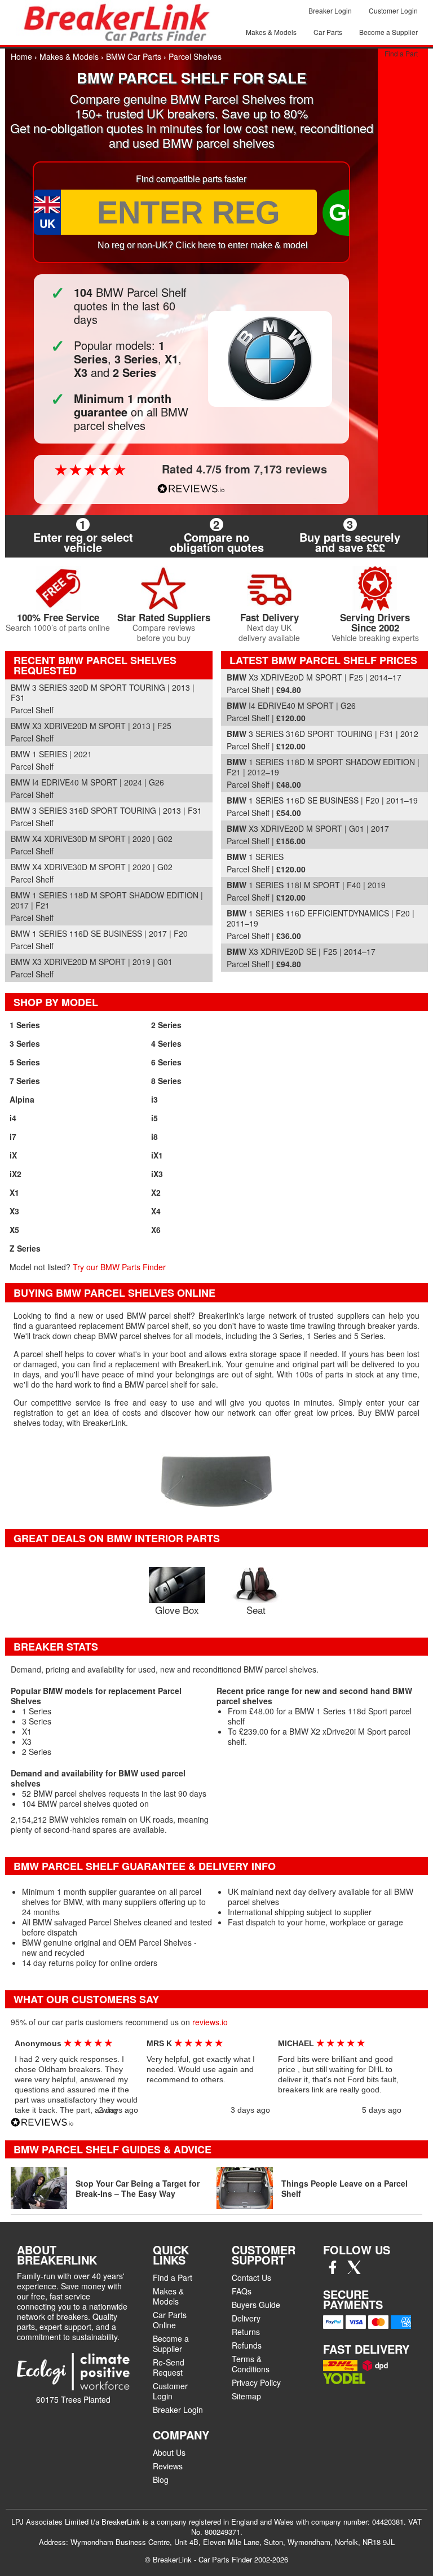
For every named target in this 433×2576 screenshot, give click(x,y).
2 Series (166, 1025)
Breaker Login (330, 10)
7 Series (25, 1081)
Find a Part (401, 53)
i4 (13, 1118)
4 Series (166, 1043)
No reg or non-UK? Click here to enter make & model (203, 245)
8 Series (166, 1081)
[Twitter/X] (354, 2271)
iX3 (157, 1174)
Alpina (22, 1099)
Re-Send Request (169, 2367)
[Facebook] (333, 2271)
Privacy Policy (256, 2382)
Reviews (168, 2466)
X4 (156, 1211)
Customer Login (393, 10)
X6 (156, 1230)
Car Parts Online (170, 2320)
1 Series (25, 1025)
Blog (161, 2480)
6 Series (166, 1062)
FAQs (242, 2291)
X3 (14, 1211)
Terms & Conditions (251, 2364)
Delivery (246, 2318)
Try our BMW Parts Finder (119, 1267)
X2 (156, 1192)
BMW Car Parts (134, 56)
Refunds (247, 2345)
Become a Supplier (388, 32)
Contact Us (251, 2277)
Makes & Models (271, 32)
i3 (154, 1099)
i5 (154, 1118)
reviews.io (210, 2022)
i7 (13, 1136)
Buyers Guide (256, 2305)
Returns (246, 2332)
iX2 (16, 1174)
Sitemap (246, 2396)
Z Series (25, 1248)
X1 (14, 1192)
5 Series (25, 1062)
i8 (154, 1136)
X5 (14, 1230)
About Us (169, 2452)
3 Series (25, 1043)
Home (21, 56)
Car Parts (328, 32)
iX (13, 1155)
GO (347, 212)
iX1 (157, 1155)
